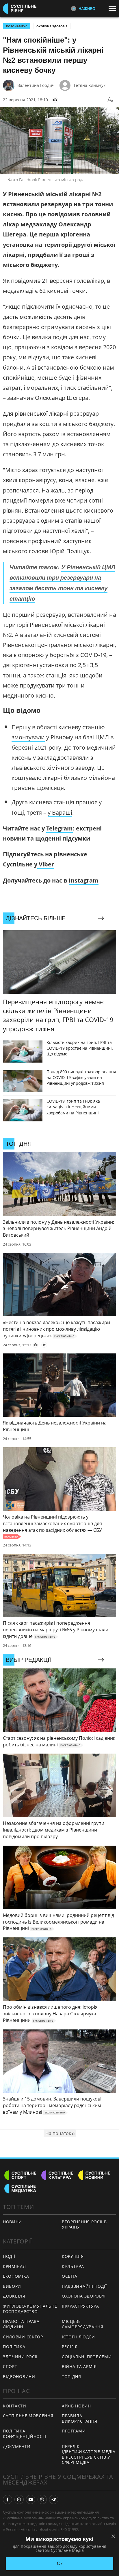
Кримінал (14, 2266)
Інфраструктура (80, 2306)
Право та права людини (21, 2324)
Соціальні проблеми (87, 2357)
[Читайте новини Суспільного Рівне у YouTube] (31, 2499)
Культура (73, 2266)
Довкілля (14, 2296)
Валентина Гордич (36, 85)
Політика (14, 2347)
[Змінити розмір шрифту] (110, 100)
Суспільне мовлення (28, 2416)
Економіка (16, 2276)
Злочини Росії (20, 2357)
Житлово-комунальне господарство (30, 2309)
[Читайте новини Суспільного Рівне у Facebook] (8, 2499)
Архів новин (76, 2406)
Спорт (10, 2366)
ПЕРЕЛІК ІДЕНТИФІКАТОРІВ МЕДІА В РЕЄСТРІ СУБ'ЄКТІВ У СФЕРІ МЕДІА (89, 2454)
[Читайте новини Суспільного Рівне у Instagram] (19, 2499)
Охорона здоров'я (52, 26)
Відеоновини (19, 2377)
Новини (12, 2222)
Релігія (70, 2347)
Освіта (70, 2276)
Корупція (73, 2256)
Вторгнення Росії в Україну (84, 2224)
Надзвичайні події (84, 2286)
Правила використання (79, 2418)
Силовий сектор (23, 2337)
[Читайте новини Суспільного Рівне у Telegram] (54, 2499)
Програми (74, 2431)
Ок (60, 2563)
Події (9, 2256)
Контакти (15, 2406)
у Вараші (60, 812)
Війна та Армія (79, 2366)
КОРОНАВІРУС (17, 26)
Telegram (59, 828)
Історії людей (78, 2337)
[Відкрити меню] (114, 8)
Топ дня (71, 2377)
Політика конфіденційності (25, 2434)
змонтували (28, 737)
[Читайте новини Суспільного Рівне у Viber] (42, 2499)
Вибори (12, 2286)
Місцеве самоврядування (83, 2324)
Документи (17, 2446)
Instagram (84, 880)
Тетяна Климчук (89, 85)
